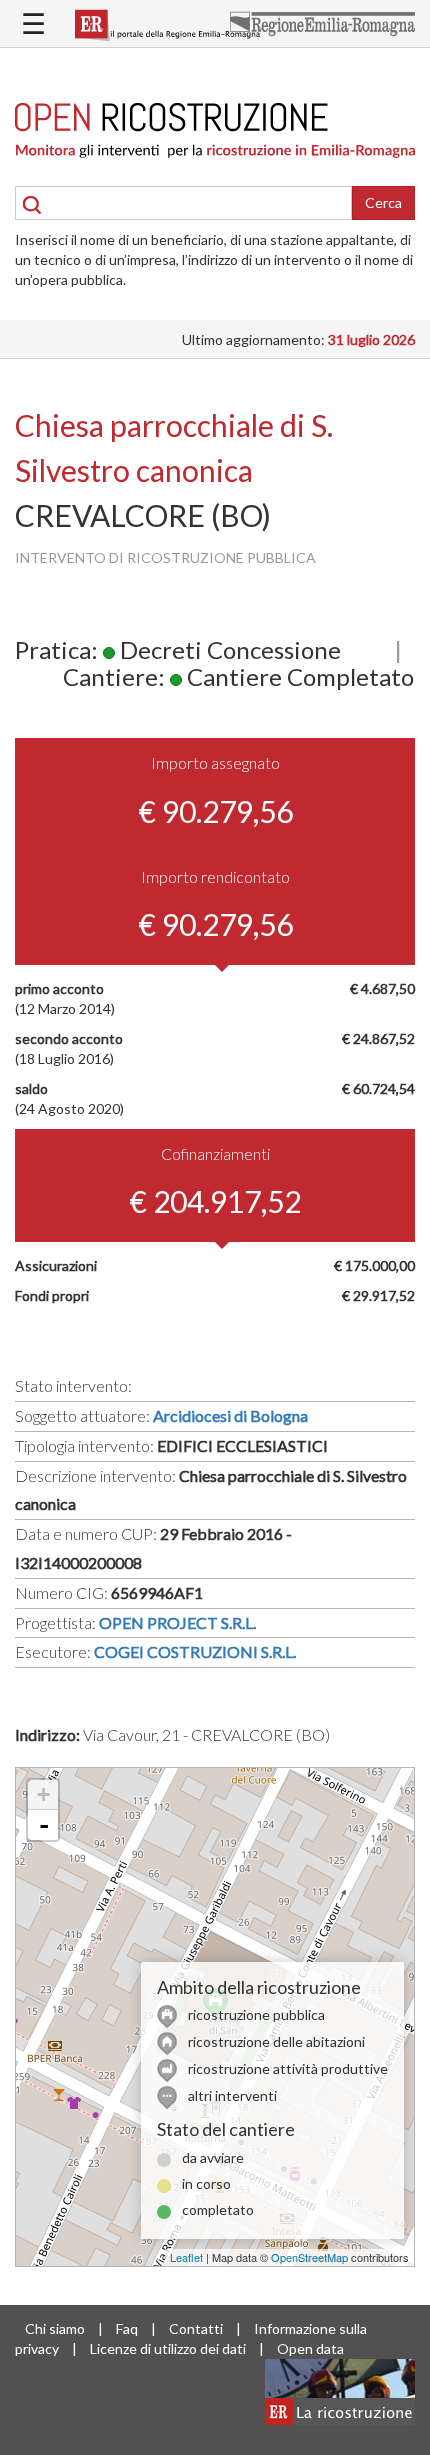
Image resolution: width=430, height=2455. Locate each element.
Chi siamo (55, 2328)
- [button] (44, 1825)
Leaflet (186, 2257)
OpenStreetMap (309, 2257)
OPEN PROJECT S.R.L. (177, 1622)
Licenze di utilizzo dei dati (168, 2348)
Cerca (383, 202)
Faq (127, 2328)
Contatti (196, 2328)
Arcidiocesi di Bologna (230, 1415)
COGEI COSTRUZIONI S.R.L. (195, 1651)
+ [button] (43, 1794)
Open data (310, 2348)
